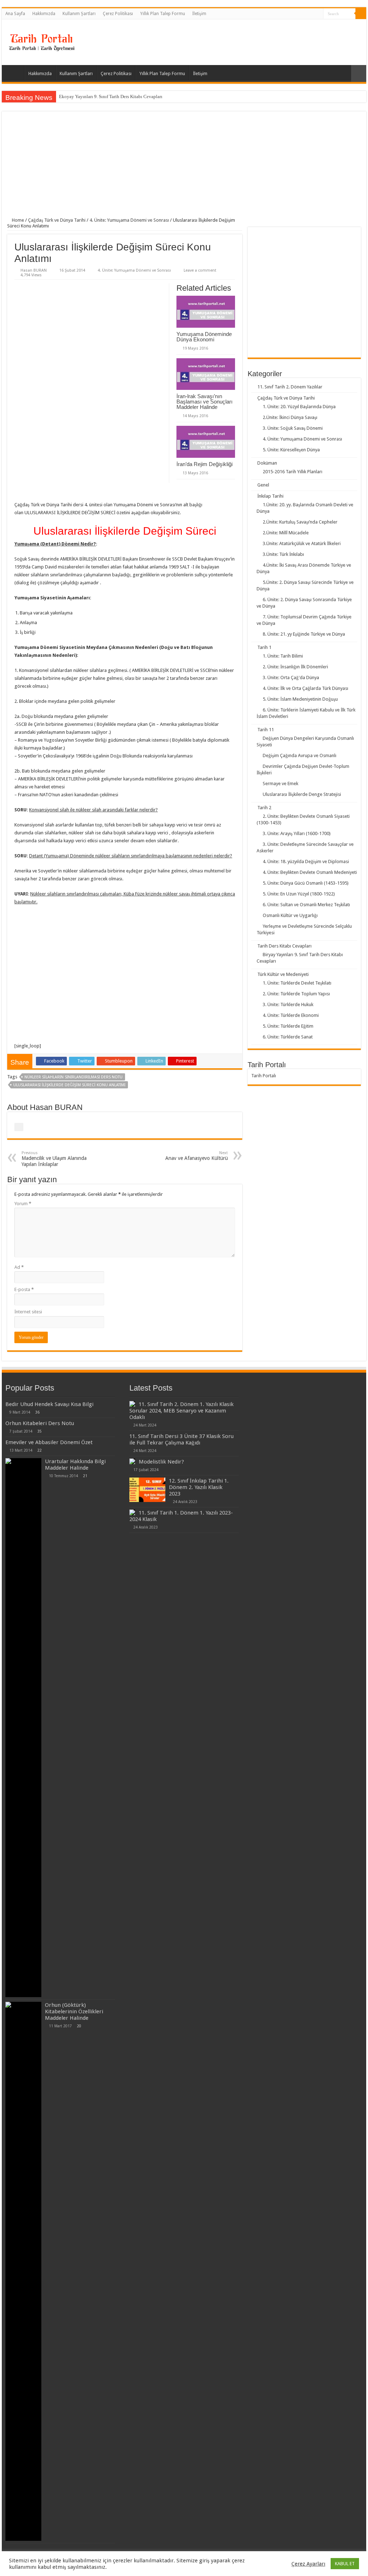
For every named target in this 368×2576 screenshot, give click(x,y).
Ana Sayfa (15, 14)
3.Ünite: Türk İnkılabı (283, 554)
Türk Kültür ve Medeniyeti (283, 974)
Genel (263, 485)
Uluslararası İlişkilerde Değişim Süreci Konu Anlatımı (69, 1085)
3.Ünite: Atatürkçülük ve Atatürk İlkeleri (302, 543)
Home (17, 220)
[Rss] (318, 14)
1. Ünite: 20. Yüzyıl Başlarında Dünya (299, 407)
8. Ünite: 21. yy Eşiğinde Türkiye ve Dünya (304, 634)
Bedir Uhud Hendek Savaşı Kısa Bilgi (49, 1404)
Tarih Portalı (264, 1076)
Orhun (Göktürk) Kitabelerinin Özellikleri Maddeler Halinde (74, 2012)
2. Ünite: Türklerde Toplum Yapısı (296, 994)
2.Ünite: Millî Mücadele (286, 533)
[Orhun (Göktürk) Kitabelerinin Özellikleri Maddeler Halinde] (23, 2271)
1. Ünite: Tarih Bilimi (283, 656)
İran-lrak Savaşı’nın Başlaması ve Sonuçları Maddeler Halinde (204, 402)
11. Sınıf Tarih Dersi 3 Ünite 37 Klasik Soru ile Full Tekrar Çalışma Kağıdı (181, 1439)
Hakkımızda (44, 14)
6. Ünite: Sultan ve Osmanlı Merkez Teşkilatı (306, 905)
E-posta (24, 1289)
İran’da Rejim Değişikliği (204, 464)
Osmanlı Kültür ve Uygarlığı (290, 915)
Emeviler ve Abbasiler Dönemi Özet (49, 1442)
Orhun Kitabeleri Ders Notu (40, 1423)
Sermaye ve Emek (280, 784)
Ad (19, 1267)
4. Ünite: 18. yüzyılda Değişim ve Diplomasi (306, 861)
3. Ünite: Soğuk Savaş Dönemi (293, 428)
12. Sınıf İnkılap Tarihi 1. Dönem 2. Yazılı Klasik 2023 (199, 1487)
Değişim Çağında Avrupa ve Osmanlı (300, 755)
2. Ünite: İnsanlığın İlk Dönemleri (295, 667)
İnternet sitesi (28, 1312)
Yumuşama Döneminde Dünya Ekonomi (204, 337)
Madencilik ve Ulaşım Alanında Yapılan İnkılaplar (54, 1159)
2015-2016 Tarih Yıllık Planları (293, 472)
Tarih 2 (264, 808)
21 (85, 1476)
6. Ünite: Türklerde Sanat (288, 1037)
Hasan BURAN (34, 270)
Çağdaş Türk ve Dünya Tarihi (57, 220)
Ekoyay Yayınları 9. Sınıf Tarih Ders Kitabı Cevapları (111, 96)
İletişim (199, 14)
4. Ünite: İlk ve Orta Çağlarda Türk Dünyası (305, 688)
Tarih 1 (264, 647)
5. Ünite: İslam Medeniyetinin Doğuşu (300, 699)
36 (37, 1412)
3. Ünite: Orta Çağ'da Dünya (291, 678)
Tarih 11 (266, 730)
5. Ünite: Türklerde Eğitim (288, 1026)
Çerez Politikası (118, 14)
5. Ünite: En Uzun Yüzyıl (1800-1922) (299, 894)
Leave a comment (200, 270)
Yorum (23, 1204)
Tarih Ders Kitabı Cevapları (284, 946)
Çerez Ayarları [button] (308, 2564)
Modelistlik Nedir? (161, 1462)
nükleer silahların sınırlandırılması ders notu (73, 1077)
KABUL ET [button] (345, 2564)
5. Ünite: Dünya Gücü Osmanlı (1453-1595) (306, 883)
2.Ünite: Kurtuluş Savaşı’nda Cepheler (300, 522)
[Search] (361, 14)
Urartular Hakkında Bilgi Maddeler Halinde (75, 1465)
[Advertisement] (184, 167)
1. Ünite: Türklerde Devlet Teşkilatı (297, 983)
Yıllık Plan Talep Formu (163, 14)
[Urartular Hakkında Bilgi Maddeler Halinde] (23, 1728)
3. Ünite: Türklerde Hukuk (288, 1004)
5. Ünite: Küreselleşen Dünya (291, 450)
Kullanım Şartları (79, 14)
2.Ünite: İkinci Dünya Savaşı (290, 417)
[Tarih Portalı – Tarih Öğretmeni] (41, 41)
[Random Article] (359, 73)
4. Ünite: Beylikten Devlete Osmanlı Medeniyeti (310, 872)
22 (40, 1450)
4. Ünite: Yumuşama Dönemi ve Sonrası (129, 220)
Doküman (267, 463)
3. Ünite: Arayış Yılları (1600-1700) (297, 833)
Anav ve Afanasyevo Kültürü (197, 1156)
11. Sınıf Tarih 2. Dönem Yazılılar (290, 387)
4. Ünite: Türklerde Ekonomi (291, 1015)
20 (79, 2026)
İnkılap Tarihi (270, 496)
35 (40, 1431)
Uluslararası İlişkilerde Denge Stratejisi (302, 794)
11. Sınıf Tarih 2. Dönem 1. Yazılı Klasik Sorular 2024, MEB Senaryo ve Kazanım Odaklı (181, 1411)
